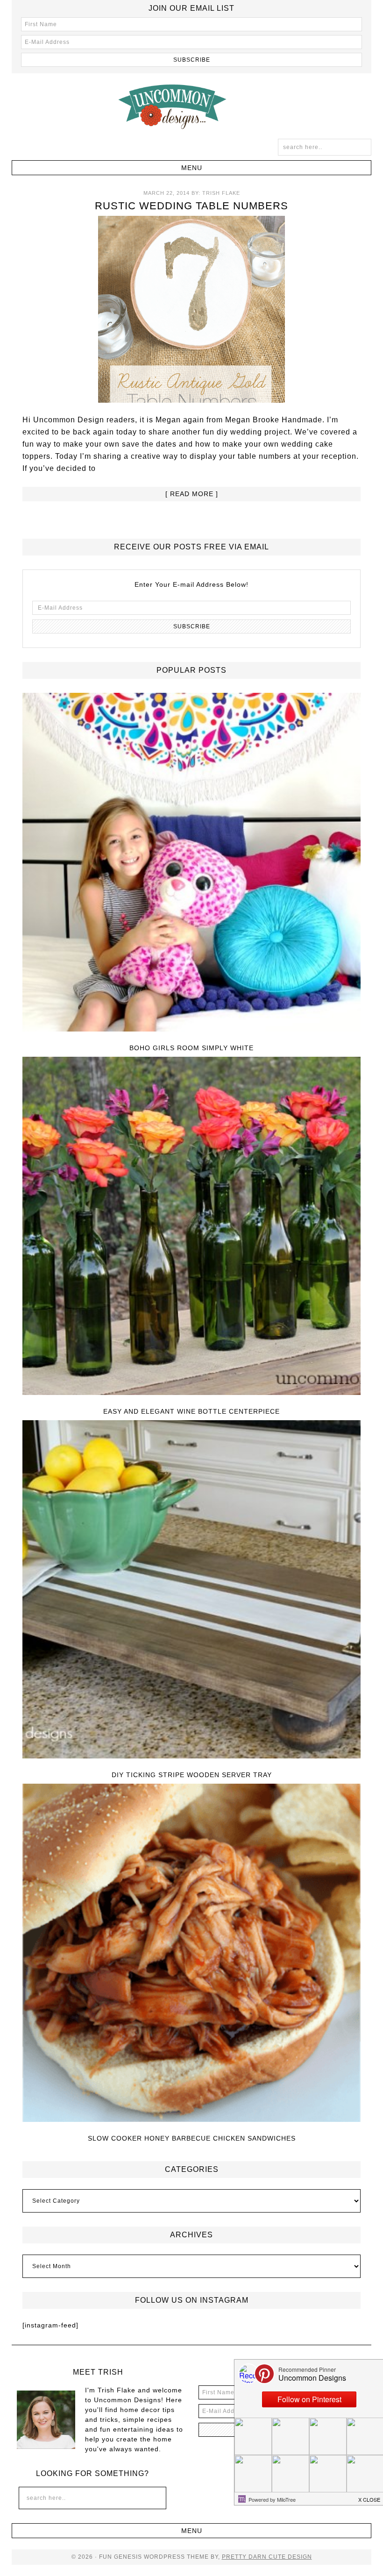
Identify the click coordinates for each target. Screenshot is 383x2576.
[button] (192, 168)
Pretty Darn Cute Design (267, 2557)
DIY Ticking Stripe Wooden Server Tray (192, 1775)
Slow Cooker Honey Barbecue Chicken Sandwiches (192, 2138)
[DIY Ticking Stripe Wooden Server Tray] (192, 1590)
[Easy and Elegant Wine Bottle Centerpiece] (192, 1227)
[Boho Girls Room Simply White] (192, 863)
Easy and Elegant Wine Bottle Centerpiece (191, 1411)
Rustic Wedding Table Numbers (191, 206)
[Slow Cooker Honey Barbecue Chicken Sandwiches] (192, 1953)
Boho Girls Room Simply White (191, 1048)
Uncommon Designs (191, 106)
